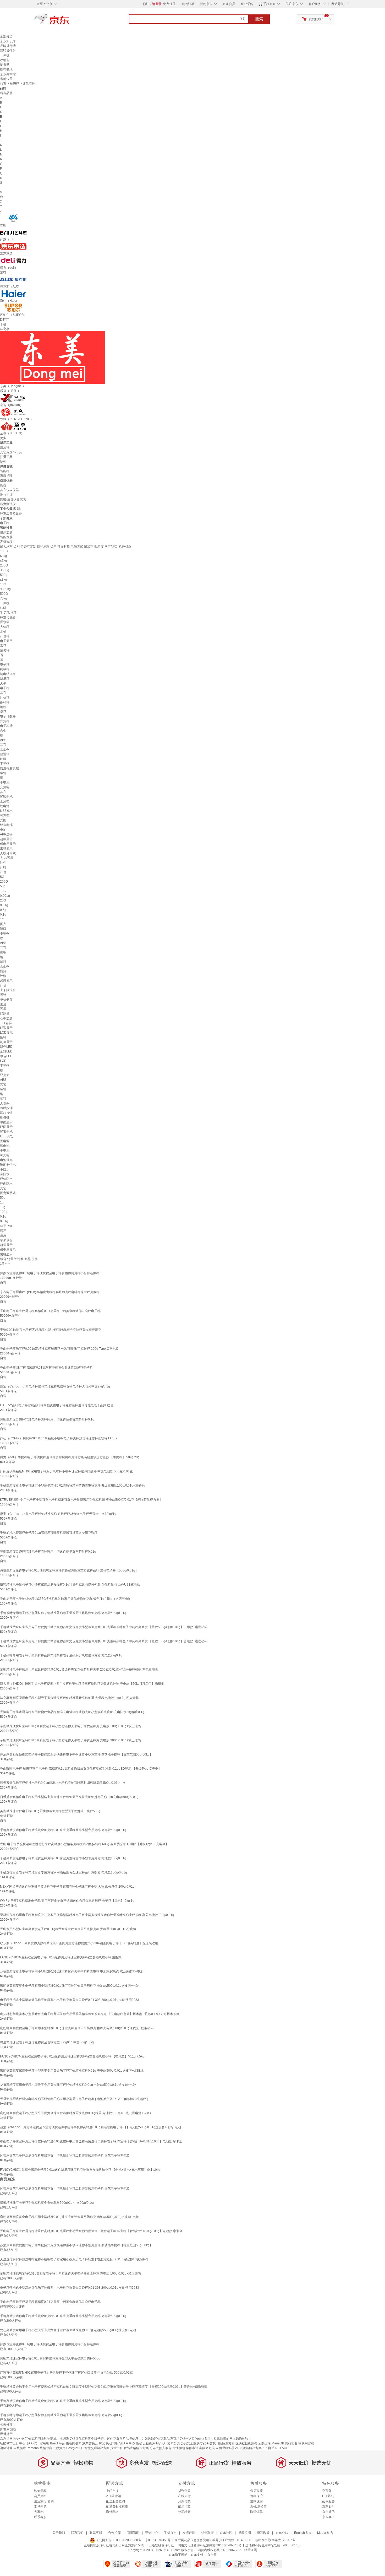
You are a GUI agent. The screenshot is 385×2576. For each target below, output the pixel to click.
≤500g (5, 570)
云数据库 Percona (26, 2448)
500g (4, 575)
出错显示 (6, 849)
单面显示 (6, 1122)
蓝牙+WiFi (7, 1226)
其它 (3, 693)
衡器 (3, 485)
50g (3, 886)
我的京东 (206, 4)
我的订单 (188, 4)
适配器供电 (8, 1165)
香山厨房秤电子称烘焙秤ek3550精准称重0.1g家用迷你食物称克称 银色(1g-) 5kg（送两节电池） (67, 1599)
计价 (3, 872)
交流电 (5, 787)
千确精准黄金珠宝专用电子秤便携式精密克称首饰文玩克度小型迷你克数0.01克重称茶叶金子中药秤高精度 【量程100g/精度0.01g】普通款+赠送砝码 (104, 1641)
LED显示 (6, 1028)
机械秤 (5, 669)
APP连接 (6, 834)
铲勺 (3, 462)
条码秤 (5, 702)
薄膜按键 (6, 1108)
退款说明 (256, 2501)
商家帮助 (133, 2533)
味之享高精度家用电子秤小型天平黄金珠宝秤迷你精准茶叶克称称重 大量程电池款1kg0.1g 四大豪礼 (69, 1698)
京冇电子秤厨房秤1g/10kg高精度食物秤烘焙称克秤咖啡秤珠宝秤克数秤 (50, 1292)
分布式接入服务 (161, 2448)
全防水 (5, 1174)
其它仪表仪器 (9, 490)
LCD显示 (6, 1033)
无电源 (5, 1141)
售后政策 (256, 2491)
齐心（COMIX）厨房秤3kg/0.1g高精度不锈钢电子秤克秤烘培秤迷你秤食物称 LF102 (59, 1438)
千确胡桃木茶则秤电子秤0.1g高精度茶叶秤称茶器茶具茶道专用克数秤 (49, 1533)
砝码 (3, 608)
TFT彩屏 (6, 1023)
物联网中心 (127, 2443)
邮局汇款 (184, 2507)
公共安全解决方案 (193, 2443)
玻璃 (3, 759)
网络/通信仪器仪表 (13, 499)
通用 (3, 1235)
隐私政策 (263, 2533)
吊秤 (3, 646)
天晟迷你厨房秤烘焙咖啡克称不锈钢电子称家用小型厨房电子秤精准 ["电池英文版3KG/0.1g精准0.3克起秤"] (74, 2099)
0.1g (3, 915)
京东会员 (229, 4)
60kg (4, 556)
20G (3, 900)
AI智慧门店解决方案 (221, 2443)
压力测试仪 (8, 504)
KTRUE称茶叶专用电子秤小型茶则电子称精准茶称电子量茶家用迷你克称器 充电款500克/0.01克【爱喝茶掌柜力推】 (81, 1500)
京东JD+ (328, 2517)
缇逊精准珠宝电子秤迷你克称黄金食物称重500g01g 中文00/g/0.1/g (47, 2042)
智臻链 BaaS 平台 (52, 2443)
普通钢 (5, 754)
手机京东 (269, 4)
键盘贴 (5, 65)
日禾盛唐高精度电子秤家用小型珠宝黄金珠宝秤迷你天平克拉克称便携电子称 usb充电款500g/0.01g (69, 1797)
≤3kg (4, 580)
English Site (303, 2533)
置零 (3, 1009)
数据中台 (46, 2448)
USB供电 (6, 1136)
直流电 (5, 801)
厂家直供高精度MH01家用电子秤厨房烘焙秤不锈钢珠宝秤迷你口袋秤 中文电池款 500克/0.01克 (66, 1471)
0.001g (5, 896)
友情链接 (189, 2533)
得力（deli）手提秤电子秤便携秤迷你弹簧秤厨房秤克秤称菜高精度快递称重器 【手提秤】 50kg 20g (70, 1457)
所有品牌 (6, 93)
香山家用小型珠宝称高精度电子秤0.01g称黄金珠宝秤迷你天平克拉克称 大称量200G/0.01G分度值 (68, 1929)
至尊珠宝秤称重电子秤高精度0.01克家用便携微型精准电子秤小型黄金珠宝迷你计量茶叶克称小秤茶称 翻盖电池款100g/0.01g (87, 1915)
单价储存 (6, 1000)
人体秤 (5, 627)
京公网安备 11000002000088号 (118, 2540)
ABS (3, 740)
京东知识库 (8, 41)
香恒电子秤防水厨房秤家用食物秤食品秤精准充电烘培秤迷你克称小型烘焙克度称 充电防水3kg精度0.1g (72, 1712)
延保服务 (328, 2501)
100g (4, 1212)
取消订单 (256, 2512)
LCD (3, 1061)
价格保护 (256, 2496)
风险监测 (245, 2533)
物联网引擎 (74, 2443)
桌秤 (3, 712)
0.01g (4, 905)
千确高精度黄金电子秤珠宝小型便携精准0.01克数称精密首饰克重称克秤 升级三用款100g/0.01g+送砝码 (72, 1486)
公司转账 (184, 2512)
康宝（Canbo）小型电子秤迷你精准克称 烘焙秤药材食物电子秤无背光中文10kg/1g (58, 1514)
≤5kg (4, 561)
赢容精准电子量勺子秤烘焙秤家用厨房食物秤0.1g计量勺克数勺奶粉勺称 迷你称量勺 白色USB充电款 (70, 1585)
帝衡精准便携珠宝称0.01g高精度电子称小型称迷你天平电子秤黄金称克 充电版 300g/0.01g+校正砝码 (70, 1740)
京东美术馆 (8, 74)
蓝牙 (3, 1231)
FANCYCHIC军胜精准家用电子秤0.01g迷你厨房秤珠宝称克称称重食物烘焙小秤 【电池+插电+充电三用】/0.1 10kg (80, 2170)
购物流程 (40, 2491)
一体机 (5, 55)
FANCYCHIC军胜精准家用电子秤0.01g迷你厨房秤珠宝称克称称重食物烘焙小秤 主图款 (61, 1957)
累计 (3, 995)
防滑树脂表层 (9, 768)
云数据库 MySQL (155, 2443)
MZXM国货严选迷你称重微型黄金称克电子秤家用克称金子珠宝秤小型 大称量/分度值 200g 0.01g (67, 1887)
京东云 (212, 2555)
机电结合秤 (8, 674)
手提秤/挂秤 (8, 613)
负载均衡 (112, 2443)
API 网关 (268, 2448)
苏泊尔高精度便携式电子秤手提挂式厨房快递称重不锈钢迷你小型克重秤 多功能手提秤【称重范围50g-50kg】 (76, 1754)
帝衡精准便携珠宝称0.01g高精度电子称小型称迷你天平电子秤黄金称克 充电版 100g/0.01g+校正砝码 (70, 1726)
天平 (3, 683)
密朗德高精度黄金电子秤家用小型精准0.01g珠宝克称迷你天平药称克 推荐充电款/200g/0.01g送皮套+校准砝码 (77, 2028)
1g (2, 1202)
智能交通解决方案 (97, 2448)
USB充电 (6, 811)
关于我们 (59, 2533)
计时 (3, 867)
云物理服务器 (225, 2448)
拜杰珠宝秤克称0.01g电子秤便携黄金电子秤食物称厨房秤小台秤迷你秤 (50, 1273)
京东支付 (197, 2555)
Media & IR (325, 2533)
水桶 (3, 631)
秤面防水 (6, 1184)
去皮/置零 (7, 858)
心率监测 (6, 1018)
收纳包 (5, 60)
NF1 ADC (282, 2448)
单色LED (6, 1056)
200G (4, 882)
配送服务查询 (115, 2501)
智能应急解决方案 (136, 2448)
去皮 (3, 1004)
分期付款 (184, 2501)
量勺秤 (5, 650)
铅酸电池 (6, 797)
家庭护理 (6, 476)
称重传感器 (8, 617)
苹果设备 (6, 1240)
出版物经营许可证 (161, 2545)
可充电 (5, 816)
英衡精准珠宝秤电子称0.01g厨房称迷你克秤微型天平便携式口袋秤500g (50, 1811)
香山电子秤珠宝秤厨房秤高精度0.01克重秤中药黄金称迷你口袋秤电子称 (50, 1311)
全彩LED (6, 1051)
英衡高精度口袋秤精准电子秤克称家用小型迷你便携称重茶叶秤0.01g (48, 1552)
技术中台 (117, 2448)
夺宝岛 (327, 2491)
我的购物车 (317, 19)
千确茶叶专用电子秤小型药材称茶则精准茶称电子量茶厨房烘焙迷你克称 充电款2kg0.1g (61, 1655)
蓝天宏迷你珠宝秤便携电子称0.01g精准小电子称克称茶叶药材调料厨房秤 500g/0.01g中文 (63, 1783)
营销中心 (152, 2533)
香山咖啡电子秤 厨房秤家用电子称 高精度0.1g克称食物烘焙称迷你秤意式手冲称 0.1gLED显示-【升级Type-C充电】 (81, 1769)
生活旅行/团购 (44, 2501)
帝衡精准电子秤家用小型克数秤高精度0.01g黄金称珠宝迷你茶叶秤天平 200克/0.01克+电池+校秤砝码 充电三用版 (79, 1670)
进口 (3, 929)
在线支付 (184, 2496)
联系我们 (77, 2533)
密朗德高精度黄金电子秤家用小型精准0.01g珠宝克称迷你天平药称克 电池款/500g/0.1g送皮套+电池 (70, 1986)
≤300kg (5, 589)
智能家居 (6, 537)
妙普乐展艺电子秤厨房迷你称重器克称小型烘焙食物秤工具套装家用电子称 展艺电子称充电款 (65, 2156)
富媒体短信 (207, 2448)
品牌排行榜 (8, 46)
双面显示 (6, 1127)
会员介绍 (40, 2496)
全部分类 (6, 36)
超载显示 (6, 839)
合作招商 (114, 2533)
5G (2, 877)
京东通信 (328, 2512)
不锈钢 (5, 764)
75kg (4, 598)
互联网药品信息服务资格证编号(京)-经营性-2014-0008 (213, 2540)
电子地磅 (6, 726)
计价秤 (5, 636)
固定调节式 (8, 1193)
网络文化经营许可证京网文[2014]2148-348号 (210, 2545)
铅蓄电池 (6, 825)
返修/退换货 (258, 2507)
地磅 (3, 707)
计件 (3, 863)
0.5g (3, 910)
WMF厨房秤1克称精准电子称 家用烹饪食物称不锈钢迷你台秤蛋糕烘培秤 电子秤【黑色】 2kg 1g (67, 1901)
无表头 (5, 1103)
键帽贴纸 (6, 69)
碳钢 (3, 773)
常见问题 (40, 2507)
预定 (139, 2443)
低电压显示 (8, 844)
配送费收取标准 (117, 2507)
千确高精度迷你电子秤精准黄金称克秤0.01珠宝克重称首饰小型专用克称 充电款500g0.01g (63, 1830)
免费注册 (169, 4)
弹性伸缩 (179, 2448)
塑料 (3, 962)
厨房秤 (14, 84)
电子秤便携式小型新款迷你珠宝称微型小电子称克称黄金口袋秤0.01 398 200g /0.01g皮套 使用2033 (70, 2000)
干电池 (5, 782)
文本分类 (174, 2443)
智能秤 (5, 471)
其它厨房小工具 (11, 452)
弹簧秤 (5, 721)
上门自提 (112, 2491)
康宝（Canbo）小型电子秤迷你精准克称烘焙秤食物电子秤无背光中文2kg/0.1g (55, 1386)
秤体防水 (6, 1179)
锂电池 (5, 806)
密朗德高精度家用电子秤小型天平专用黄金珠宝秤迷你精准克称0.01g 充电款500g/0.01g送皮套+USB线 (72, 2071)
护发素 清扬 (8, 2429)
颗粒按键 (6, 1113)
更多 (3, 438)
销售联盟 (207, 2533)
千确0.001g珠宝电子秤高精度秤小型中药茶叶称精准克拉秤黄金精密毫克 (51, 1330)
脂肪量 (5, 1014)
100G (4, 551)
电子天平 (6, 641)
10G (3, 584)
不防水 (5, 1169)
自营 (3, 1283)
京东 (69, 21)
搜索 (259, 19)
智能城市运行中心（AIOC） (20, 2443)
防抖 (3, 971)
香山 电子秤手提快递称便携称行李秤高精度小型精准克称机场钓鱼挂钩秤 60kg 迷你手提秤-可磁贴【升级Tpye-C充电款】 (84, 1844)
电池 (3, 830)
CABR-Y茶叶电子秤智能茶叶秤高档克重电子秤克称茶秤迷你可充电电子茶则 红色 (57, 1405)
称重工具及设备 (11, 514)
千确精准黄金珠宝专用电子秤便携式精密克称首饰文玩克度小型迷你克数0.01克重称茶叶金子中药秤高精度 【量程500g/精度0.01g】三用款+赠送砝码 (104, 1627)
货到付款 (184, 2491)
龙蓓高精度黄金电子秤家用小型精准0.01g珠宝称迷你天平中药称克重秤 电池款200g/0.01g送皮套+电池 (72, 1972)
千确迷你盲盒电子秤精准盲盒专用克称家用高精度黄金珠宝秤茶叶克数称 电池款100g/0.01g (64, 1872)
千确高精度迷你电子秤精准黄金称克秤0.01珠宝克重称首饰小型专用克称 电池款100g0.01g (63, 1858)
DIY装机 (328, 2496)
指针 (3, 1037)
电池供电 (6, 1160)
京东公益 (282, 2533)
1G (2, 919)
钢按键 (5, 1117)
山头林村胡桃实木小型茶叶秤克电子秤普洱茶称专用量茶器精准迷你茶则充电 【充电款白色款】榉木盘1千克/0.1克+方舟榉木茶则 (90, 2014)
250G (4, 565)
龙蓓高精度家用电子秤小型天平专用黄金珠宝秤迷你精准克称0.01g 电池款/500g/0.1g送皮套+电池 (68, 2085)
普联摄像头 (8, 51)
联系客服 (40, 2517)
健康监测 (6, 532)
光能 (3, 820)
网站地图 (291, 2443)
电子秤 (5, 523)
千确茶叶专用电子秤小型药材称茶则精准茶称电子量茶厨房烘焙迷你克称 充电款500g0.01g (63, 1613)
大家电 (39, 2512)
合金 (3, 731)
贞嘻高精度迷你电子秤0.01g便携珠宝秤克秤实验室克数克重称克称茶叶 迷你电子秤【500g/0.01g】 (69, 1570)
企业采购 (247, 4)
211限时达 (114, 2496)
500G (4, 594)
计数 (3, 976)
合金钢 (5, 749)
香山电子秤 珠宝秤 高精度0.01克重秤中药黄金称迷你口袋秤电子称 (46, 1368)
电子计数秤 (8, 716)
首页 (3, 84)
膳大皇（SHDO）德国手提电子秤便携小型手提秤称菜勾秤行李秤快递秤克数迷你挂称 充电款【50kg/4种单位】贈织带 (82, 1684)
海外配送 (112, 2512)
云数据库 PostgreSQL (68, 2448)
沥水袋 (5, 622)
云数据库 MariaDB (271, 2443)
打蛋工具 (6, 457)
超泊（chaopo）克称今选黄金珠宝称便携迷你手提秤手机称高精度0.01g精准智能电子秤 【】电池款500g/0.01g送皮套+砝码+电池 (90, 2127)
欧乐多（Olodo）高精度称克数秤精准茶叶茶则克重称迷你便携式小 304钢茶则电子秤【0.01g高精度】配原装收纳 (79, 1943)
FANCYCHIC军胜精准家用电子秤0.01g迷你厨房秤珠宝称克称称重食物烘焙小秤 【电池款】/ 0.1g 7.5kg (72, 2056)
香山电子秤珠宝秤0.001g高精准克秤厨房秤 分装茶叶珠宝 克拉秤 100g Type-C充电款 (59, 1349)
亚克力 (5, 1075)
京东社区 (226, 2533)
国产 (3, 924)
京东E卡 (328, 2507)
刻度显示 (6, 1042)
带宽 (102, 2443)
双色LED (6, 1047)
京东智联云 (90, 2443)
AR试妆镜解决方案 (248, 2448)
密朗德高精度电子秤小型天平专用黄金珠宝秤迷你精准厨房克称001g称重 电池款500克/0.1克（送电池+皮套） (76, 2113)
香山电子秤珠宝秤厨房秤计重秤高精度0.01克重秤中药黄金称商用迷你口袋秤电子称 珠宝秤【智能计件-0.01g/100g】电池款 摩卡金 (91, 2141)
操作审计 (192, 2448)
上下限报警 (8, 990)
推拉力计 (6, 495)
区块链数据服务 (246, 2443)
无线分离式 (8, 853)
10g (3, 1207)
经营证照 (251, 2550)
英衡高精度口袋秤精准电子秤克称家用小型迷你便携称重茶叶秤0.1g (47, 1419)
